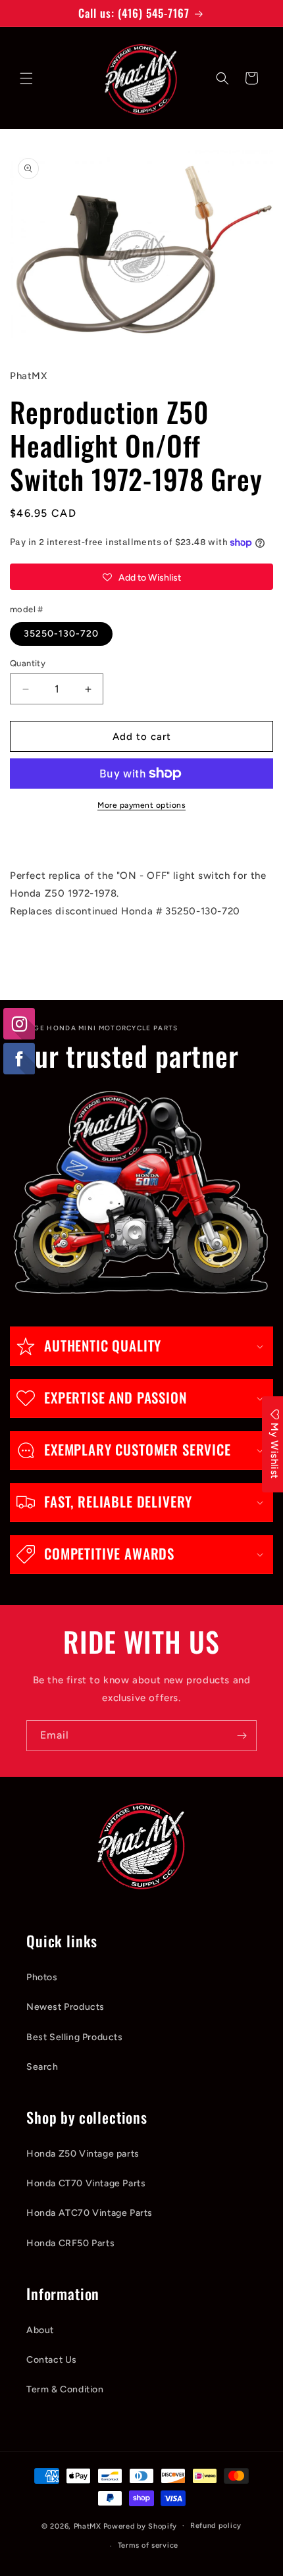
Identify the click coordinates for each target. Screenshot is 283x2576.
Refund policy (216, 2526)
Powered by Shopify (141, 2526)
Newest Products (65, 2007)
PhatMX (88, 2526)
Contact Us (52, 2360)
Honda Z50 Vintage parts (83, 2154)
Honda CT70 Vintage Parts (86, 2183)
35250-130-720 (61, 634)
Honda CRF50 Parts (70, 2243)
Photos (42, 1977)
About (40, 2330)
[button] (26, 78)
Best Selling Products (75, 2037)
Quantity (28, 663)
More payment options (141, 805)
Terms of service (148, 2545)
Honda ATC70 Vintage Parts (90, 2213)
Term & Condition (65, 2389)
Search (42, 2067)
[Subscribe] (242, 1736)
